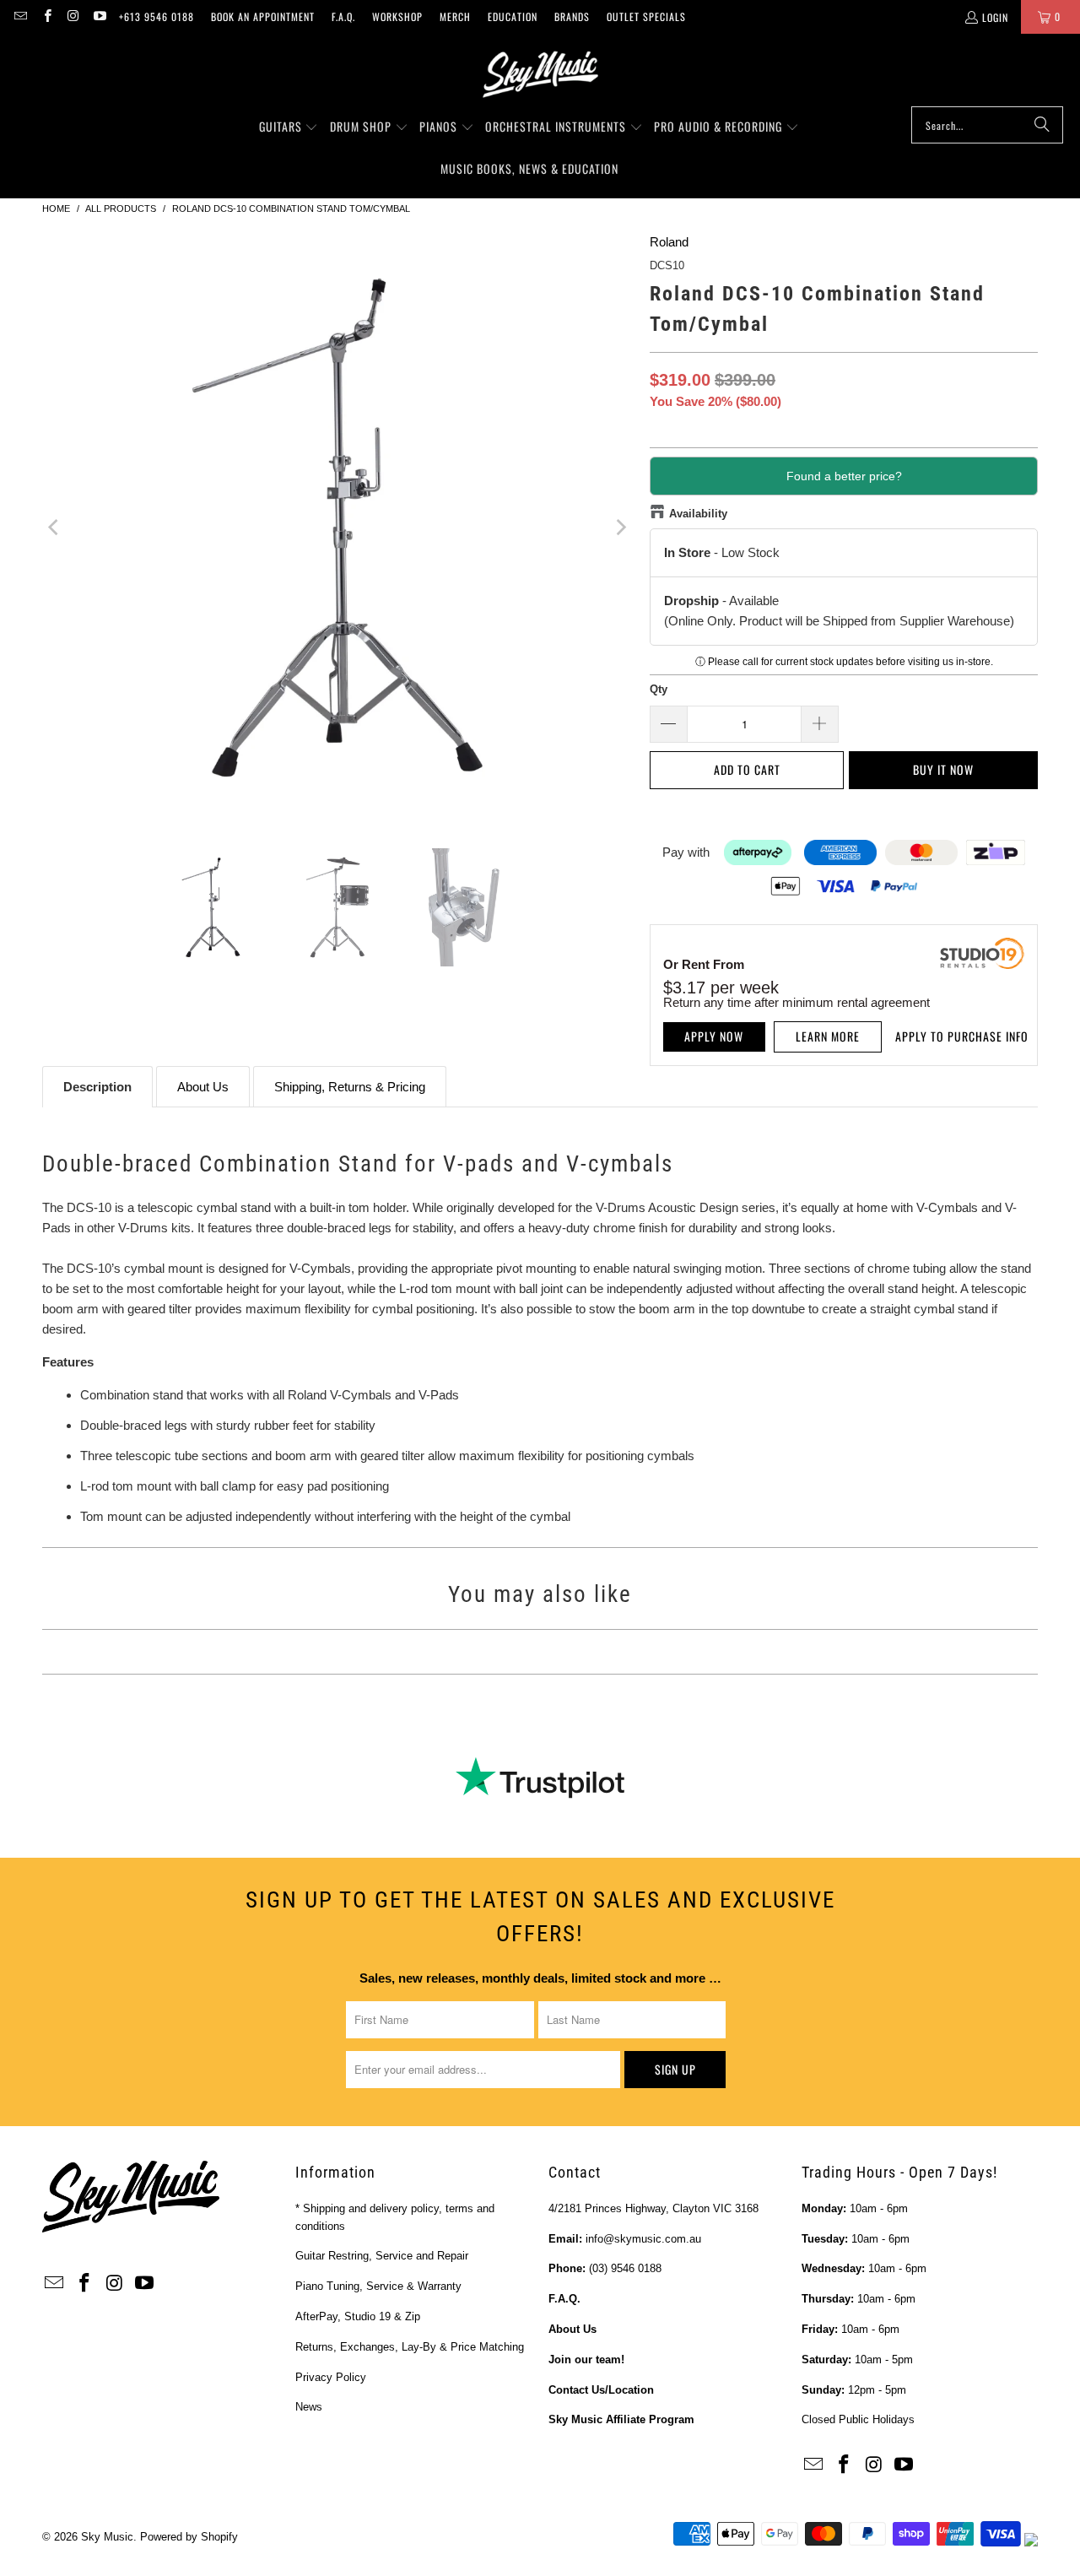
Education (513, 16)
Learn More (828, 1036)
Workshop (397, 16)
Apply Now (714, 1036)
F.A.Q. (343, 16)
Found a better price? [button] (844, 476)
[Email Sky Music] (20, 16)
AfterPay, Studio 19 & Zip (358, 2316)
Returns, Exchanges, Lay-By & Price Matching (410, 2347)
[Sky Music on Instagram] (73, 16)
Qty (659, 689)
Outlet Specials (646, 16)
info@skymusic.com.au (643, 2239)
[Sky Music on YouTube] (99, 16)
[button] (289, 127)
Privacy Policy (331, 2377)
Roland (669, 242)
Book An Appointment (263, 16)
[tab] (97, 1087)
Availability (698, 514)
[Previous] (55, 528)
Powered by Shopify (189, 2537)
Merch (455, 16)
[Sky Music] (540, 74)
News (309, 2407)
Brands (572, 16)
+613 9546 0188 (157, 16)
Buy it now (943, 769)
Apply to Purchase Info (962, 1036)
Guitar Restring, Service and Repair (382, 2256)
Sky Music (107, 2537)
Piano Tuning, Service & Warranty (378, 2286)
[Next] (620, 528)
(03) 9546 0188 (625, 2268)
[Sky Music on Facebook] (46, 16)
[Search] (1042, 125)
